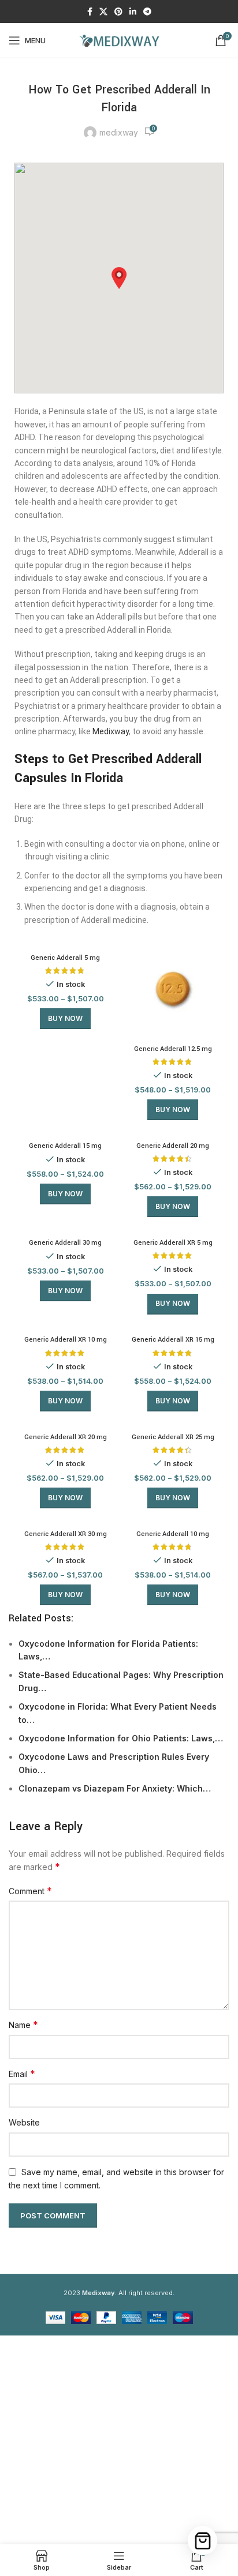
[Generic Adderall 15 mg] (65, 1131)
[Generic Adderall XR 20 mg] (65, 1422)
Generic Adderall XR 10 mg (66, 1340)
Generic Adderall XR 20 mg (66, 1437)
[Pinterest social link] (118, 12)
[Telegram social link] (147, 12)
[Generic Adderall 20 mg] (173, 1131)
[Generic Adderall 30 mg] (65, 1228)
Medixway (111, 731)
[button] (119, 278)
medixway (119, 132)
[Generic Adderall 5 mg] (65, 943)
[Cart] (202, 2541)
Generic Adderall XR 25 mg (173, 1437)
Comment (30, 1891)
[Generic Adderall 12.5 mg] (173, 989)
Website (24, 2122)
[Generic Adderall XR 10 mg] (65, 1325)
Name (23, 2025)
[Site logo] (119, 40)
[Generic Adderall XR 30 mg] (65, 1519)
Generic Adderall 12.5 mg (173, 1049)
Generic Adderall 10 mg (173, 1534)
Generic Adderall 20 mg (173, 1146)
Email (22, 2074)
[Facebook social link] (90, 12)
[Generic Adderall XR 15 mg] (173, 1325)
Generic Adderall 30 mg (65, 1243)
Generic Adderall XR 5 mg (173, 1243)
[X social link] (103, 12)
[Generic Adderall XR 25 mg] (173, 1422)
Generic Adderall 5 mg (65, 958)
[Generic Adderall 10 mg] (173, 1519)
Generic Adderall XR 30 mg (66, 1534)
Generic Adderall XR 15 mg (173, 1340)
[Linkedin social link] (133, 12)
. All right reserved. (128, 2293)
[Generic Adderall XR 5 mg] (173, 1228)
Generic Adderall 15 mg (65, 1146)
